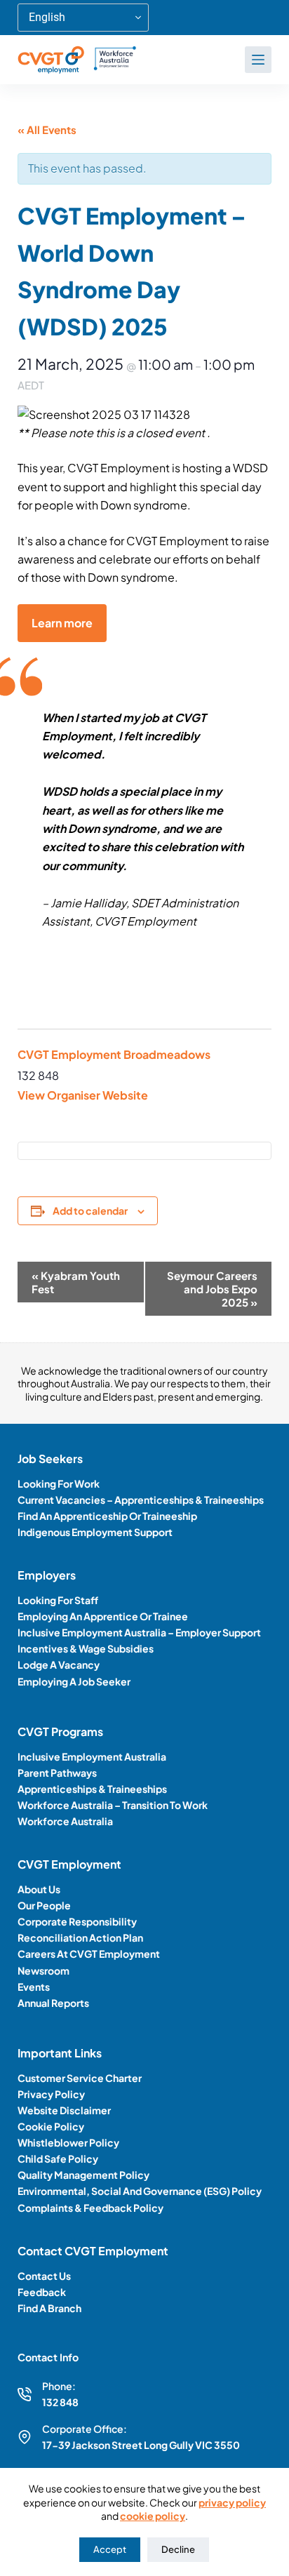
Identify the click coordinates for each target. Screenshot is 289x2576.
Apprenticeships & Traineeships (92, 1789)
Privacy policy (51, 2094)
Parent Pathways (57, 1773)
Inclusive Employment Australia (92, 1756)
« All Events (47, 129)
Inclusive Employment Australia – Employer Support (139, 1632)
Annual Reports (53, 2003)
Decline (178, 2549)
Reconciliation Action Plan (80, 1937)
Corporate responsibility (77, 1921)
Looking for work (59, 1483)
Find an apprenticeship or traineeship (107, 1516)
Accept (110, 2549)
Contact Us (44, 2276)
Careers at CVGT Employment (89, 1954)
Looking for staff (58, 1600)
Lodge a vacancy (59, 1664)
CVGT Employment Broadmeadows (114, 1054)
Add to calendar (90, 1210)
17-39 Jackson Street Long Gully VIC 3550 (141, 2445)
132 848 (60, 2402)
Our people (44, 1905)
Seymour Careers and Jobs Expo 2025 (212, 1289)
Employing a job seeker (74, 1681)
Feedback (42, 2292)
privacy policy (232, 2502)
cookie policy (153, 2516)
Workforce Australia (65, 1821)
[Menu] (258, 60)
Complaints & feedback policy (90, 2208)
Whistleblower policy (68, 2142)
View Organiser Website (83, 1095)
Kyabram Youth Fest (76, 1282)
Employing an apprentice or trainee (103, 1616)
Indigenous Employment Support (95, 1532)
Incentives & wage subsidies (86, 1648)
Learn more (62, 623)
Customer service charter (80, 2078)
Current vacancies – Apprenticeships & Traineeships (141, 1500)
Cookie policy (51, 2126)
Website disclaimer (64, 2110)
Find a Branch (49, 2308)
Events (34, 1987)
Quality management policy (83, 2175)
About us (39, 1889)
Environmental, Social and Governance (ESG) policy (140, 2191)
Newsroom (43, 1970)
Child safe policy (58, 2158)
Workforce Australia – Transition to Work (113, 1805)
